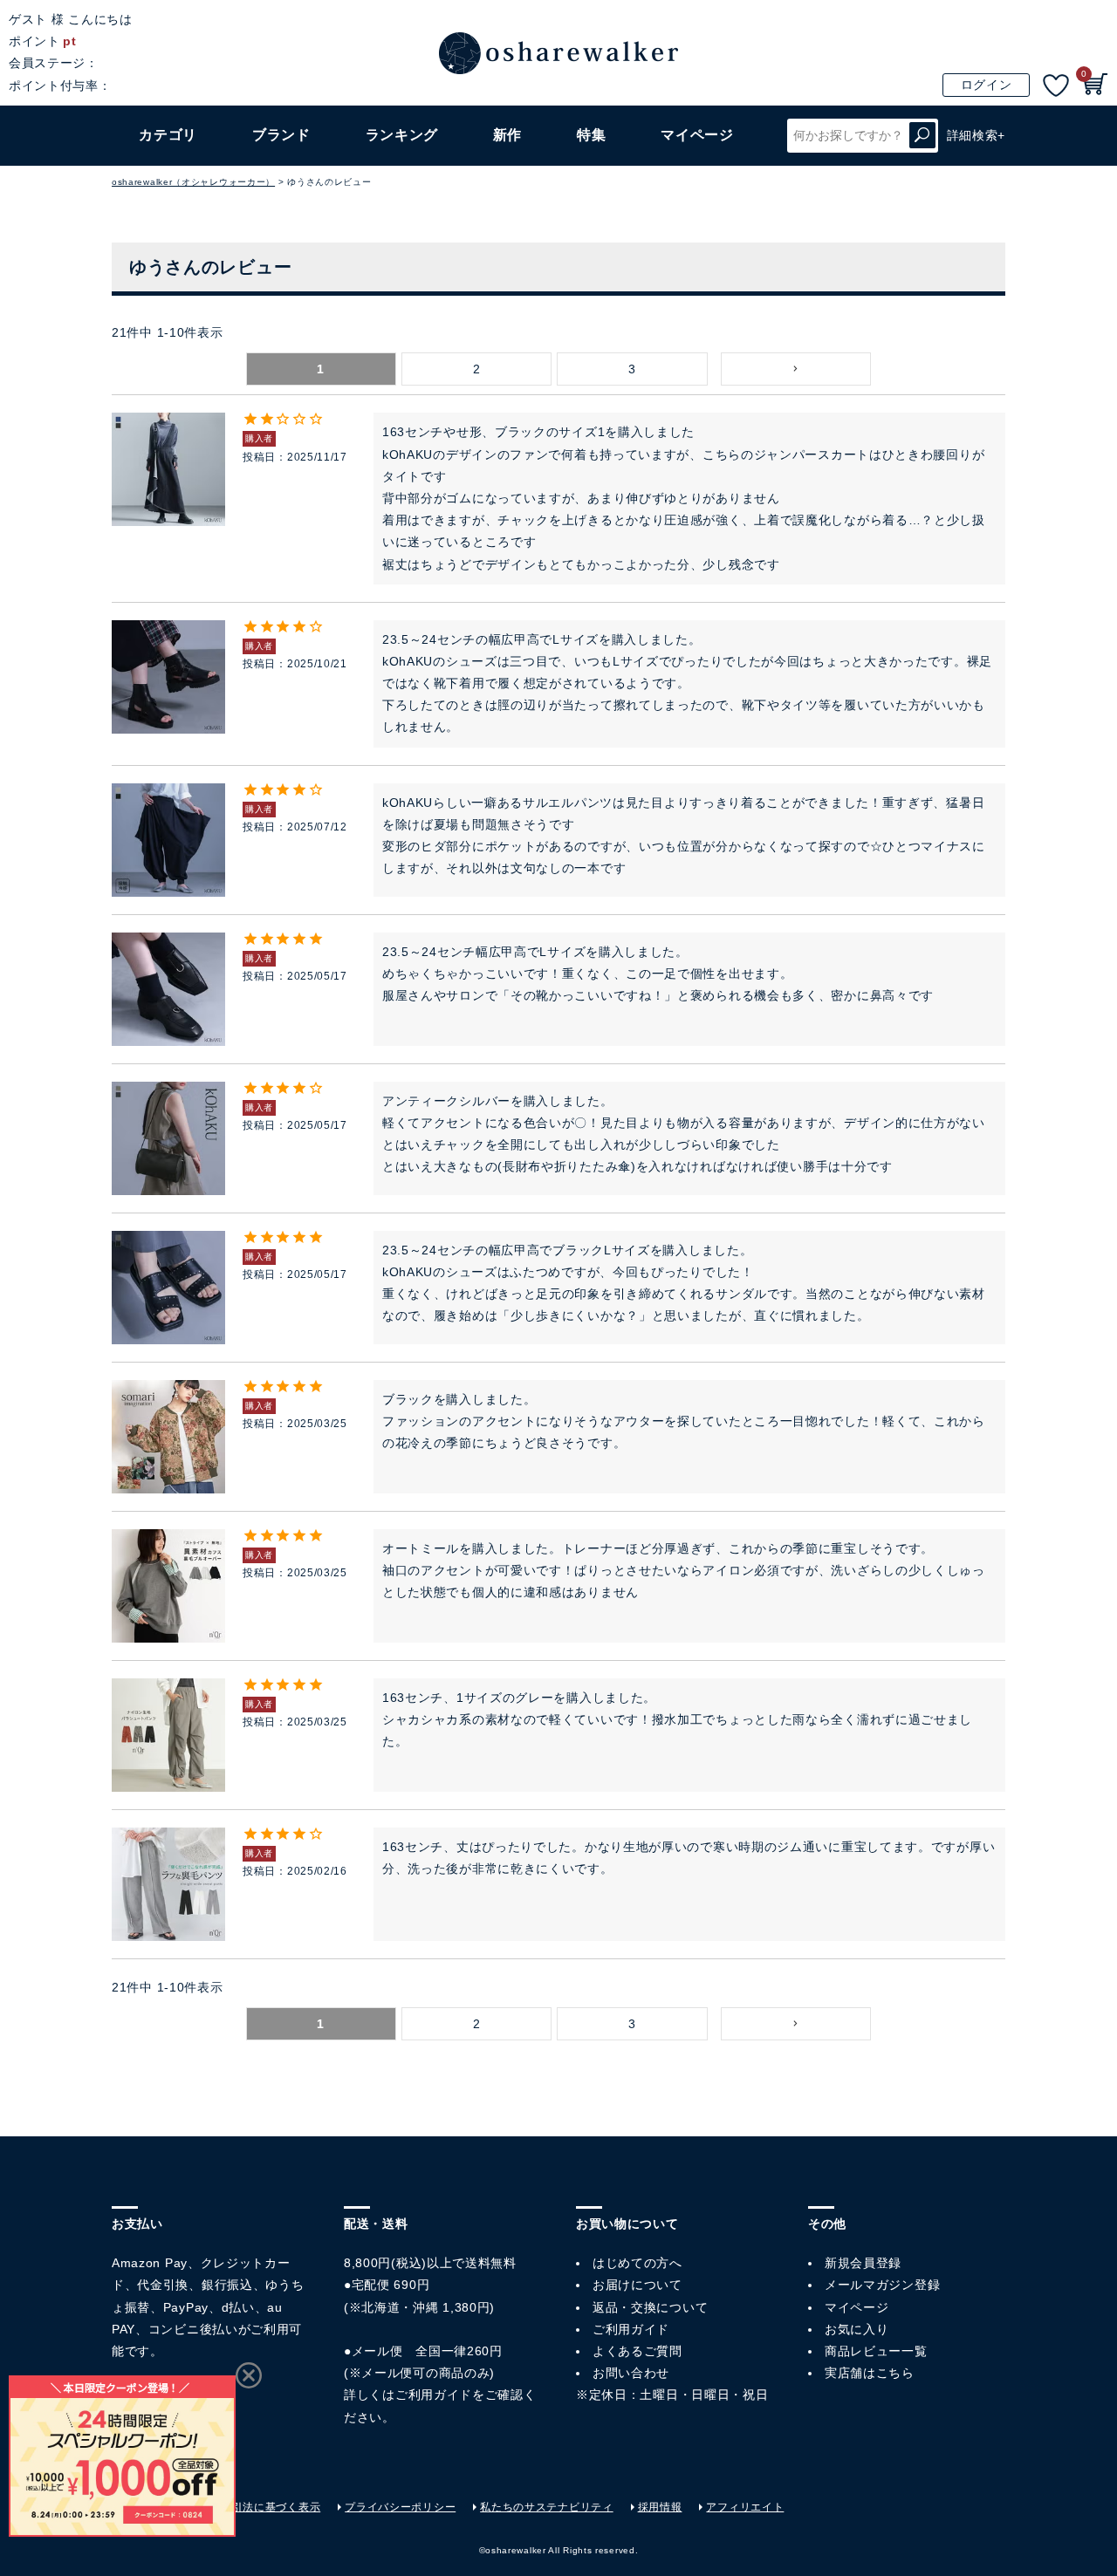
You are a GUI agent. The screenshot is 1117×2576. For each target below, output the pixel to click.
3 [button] (632, 369)
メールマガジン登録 (882, 2285)
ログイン (987, 85)
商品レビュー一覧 (876, 2351)
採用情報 (660, 2507)
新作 (507, 135)
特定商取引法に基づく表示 (254, 2507)
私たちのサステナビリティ (546, 2507)
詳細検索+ (977, 135)
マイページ (857, 2307)
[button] (796, 369)
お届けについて (637, 2285)
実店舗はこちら (870, 2373)
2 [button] (477, 369)
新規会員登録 (863, 2263)
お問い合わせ (631, 2373)
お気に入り (857, 2329)
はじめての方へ (637, 2263)
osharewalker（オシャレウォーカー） (193, 182)
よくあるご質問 (637, 2351)
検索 (922, 136)
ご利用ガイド (434, 2395)
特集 (591, 135)
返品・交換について (650, 2307)
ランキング (402, 135)
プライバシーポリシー (400, 2507)
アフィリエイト (745, 2507)
